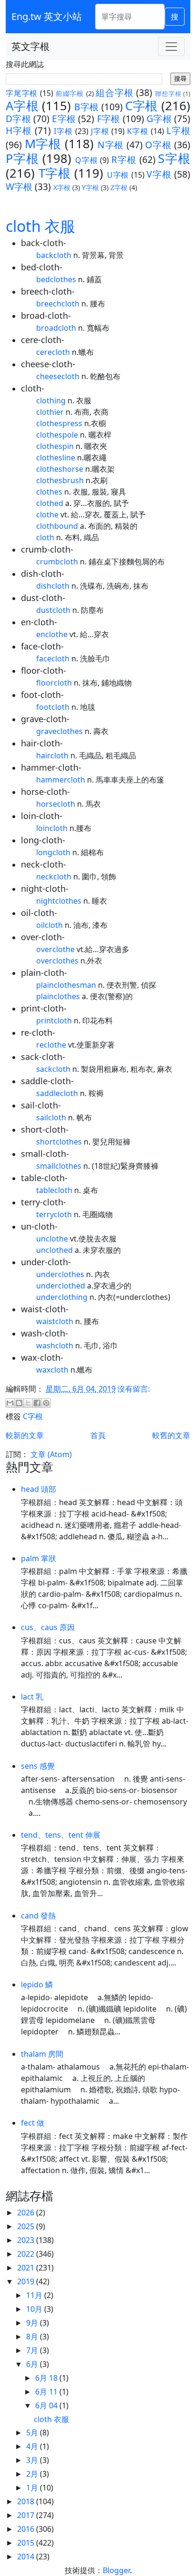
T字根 (55, 173)
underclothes (60, 1274)
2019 (27, 2281)
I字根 (63, 131)
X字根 (62, 187)
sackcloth (53, 1069)
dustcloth (53, 610)
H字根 (19, 130)
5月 (33, 2433)
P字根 (22, 158)
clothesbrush (60, 480)
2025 (27, 2226)
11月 (35, 2295)
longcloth (53, 852)
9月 (33, 2323)
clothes (49, 492)
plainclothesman (66, 985)
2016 (27, 2529)
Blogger (116, 2570)
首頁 (98, 1435)
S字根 (174, 158)
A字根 (22, 106)
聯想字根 (168, 94)
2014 (27, 2557)
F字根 (109, 119)
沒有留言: (134, 1389)
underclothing (62, 1297)
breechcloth (58, 304)
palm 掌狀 (39, 1558)
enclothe (52, 634)
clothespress (59, 423)
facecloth (53, 658)
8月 (33, 2337)
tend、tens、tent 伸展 (61, 1835)
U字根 (118, 175)
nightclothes (59, 901)
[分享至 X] (28, 1403)
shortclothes (59, 1142)
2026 (27, 2213)
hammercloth (61, 780)
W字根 (19, 186)
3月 (33, 2460)
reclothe (51, 1045)
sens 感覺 (38, 1766)
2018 (27, 2501)
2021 (27, 2268)
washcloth (55, 1345)
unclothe (52, 1239)
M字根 (43, 144)
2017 (27, 2515)
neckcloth (54, 877)
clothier (50, 412)
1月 (33, 2488)
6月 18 (47, 2378)
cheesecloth (58, 376)
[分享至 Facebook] (37, 1403)
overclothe (55, 949)
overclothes (57, 961)
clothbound (57, 526)
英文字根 (30, 46)
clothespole (57, 435)
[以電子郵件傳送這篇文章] (10, 1403)
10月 (35, 2309)
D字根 (18, 119)
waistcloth (55, 1321)
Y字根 (90, 187)
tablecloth (54, 1190)
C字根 (142, 106)
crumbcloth (57, 562)
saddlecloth (57, 1093)
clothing (51, 401)
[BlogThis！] (19, 1403)
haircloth (52, 755)
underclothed (61, 1286)
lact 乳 (32, 1697)
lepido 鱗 (37, 1984)
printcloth (54, 1021)
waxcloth (52, 1370)
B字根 (86, 107)
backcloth (54, 255)
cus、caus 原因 (48, 1627)
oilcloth (49, 925)
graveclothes (59, 731)
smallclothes (59, 1166)
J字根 (100, 131)
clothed (50, 503)
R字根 (124, 159)
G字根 (159, 119)
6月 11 (47, 2392)
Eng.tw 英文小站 (47, 16)
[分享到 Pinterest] (46, 1403)
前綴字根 (70, 93)
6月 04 (47, 2405)
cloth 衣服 (40, 226)
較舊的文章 (171, 1435)
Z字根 (119, 187)
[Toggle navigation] (171, 47)
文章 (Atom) (51, 1454)
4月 (33, 2446)
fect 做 (33, 2123)
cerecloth (53, 352)
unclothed (54, 1250)
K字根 (138, 131)
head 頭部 (39, 1489)
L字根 (178, 130)
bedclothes (56, 279)
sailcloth (51, 1117)
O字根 (158, 145)
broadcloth (56, 328)
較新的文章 (25, 1435)
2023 (27, 2240)
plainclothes (58, 996)
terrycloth (54, 1214)
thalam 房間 (42, 2054)
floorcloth (54, 683)
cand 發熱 (38, 1916)
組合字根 (114, 92)
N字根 (111, 145)
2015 (27, 2543)
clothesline (56, 458)
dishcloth (53, 586)
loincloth (52, 828)
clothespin (55, 446)
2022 (27, 2254)
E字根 (64, 119)
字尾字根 (22, 93)
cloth (45, 537)
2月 (33, 2474)
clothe (47, 515)
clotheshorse (60, 469)
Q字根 (86, 160)
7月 (33, 2350)
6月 (33, 2364)
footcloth (53, 707)
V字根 (159, 174)
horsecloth (56, 804)
